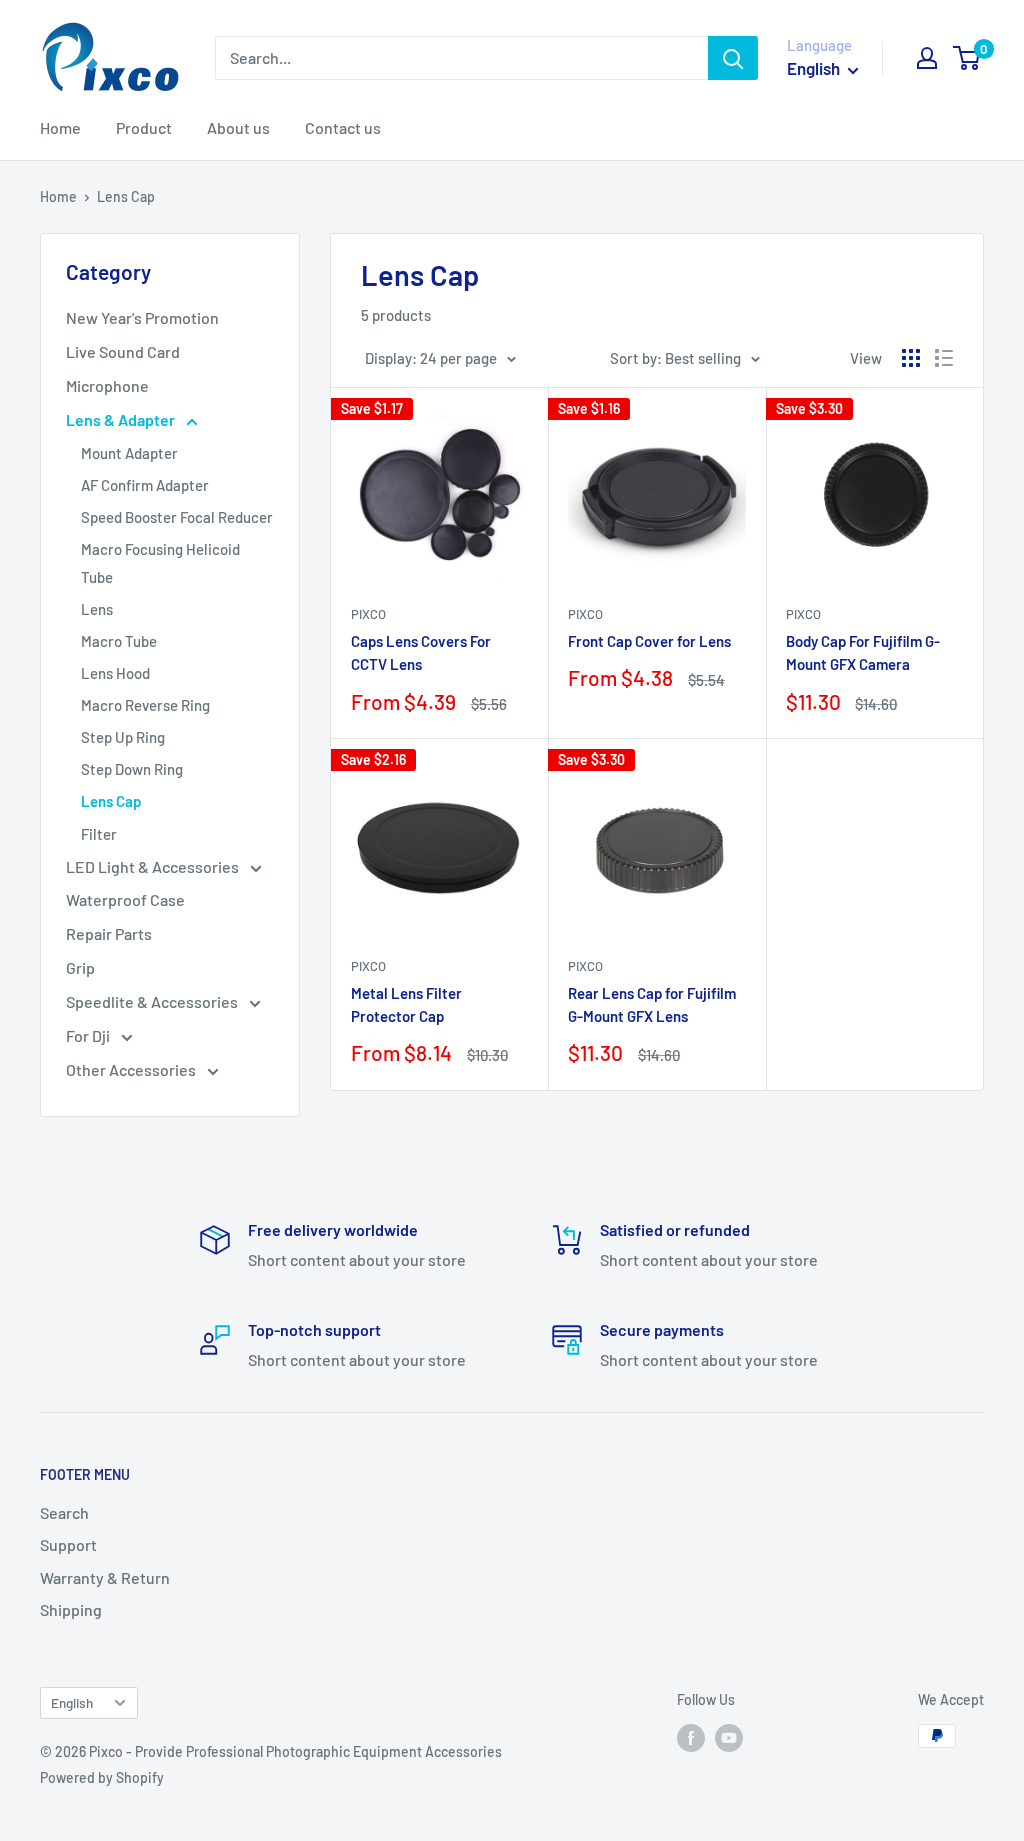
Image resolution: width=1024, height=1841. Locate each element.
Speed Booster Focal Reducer (177, 517)
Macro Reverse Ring (145, 705)
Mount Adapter (129, 453)
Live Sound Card (123, 351)
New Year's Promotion (142, 317)
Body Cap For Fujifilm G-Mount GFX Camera (863, 652)
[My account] (927, 58)
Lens (97, 609)
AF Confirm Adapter (145, 485)
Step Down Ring (132, 769)
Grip (80, 967)
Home (60, 127)
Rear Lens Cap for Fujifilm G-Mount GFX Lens (652, 1004)
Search (64, 1512)
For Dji (89, 1035)
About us (238, 127)
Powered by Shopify (102, 1777)
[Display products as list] (944, 358)
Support (68, 1544)
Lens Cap (111, 801)
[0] (967, 58)
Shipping (71, 1609)
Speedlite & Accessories (153, 1001)
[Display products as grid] (911, 358)
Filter (99, 834)
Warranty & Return (105, 1577)
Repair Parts (109, 933)
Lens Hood (115, 673)
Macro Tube (119, 641)
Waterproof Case (125, 899)
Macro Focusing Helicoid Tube (160, 563)
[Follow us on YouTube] (729, 1738)
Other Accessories (132, 1069)
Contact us (343, 127)
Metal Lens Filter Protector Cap (406, 1004)
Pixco (368, 614)
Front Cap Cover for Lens (649, 641)
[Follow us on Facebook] (691, 1738)
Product (144, 127)
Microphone (107, 385)
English (72, 1702)
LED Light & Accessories (154, 866)
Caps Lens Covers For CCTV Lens (421, 652)
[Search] (733, 58)
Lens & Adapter (122, 419)
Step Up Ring (123, 737)
